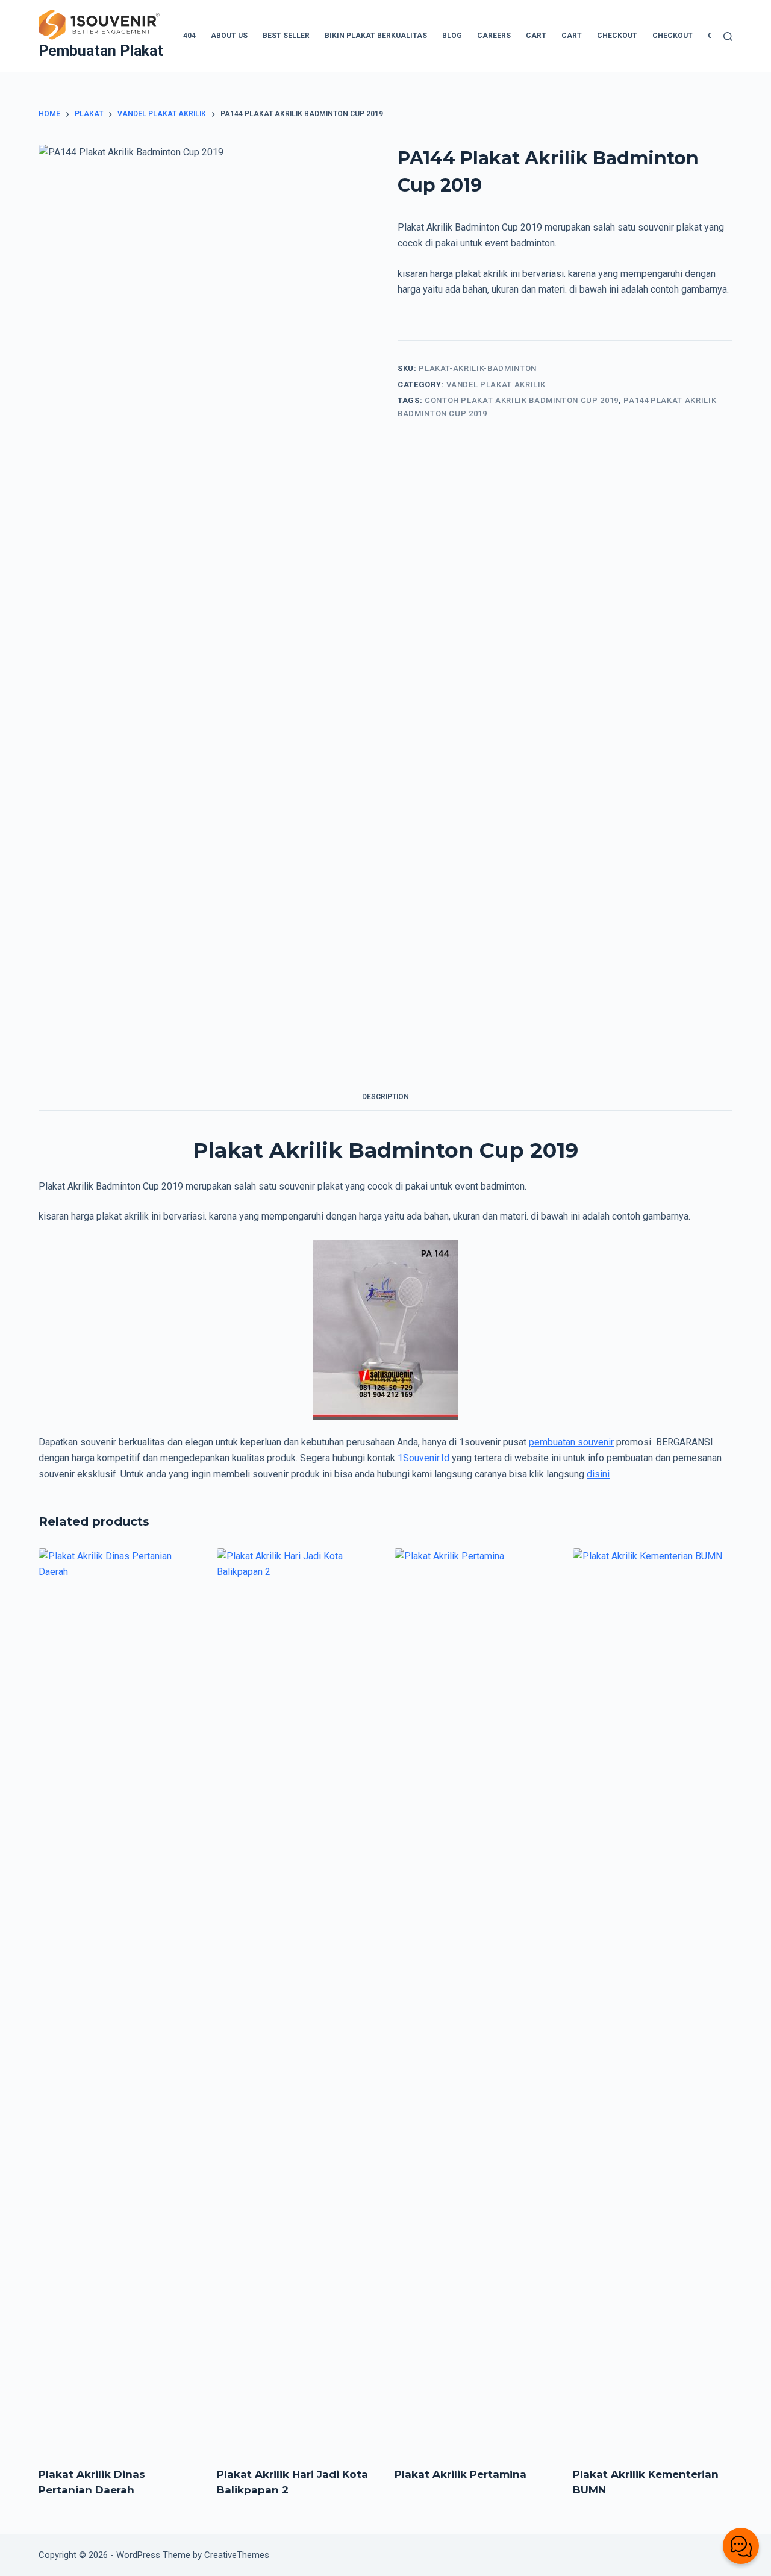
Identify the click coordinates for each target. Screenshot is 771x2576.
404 (189, 36)
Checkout (617, 36)
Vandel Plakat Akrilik (496, 385)
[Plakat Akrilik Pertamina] (475, 2000)
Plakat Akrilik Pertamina (460, 2474)
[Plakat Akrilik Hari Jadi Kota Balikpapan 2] (297, 2000)
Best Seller (286, 36)
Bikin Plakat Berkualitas (376, 36)
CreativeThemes (237, 2555)
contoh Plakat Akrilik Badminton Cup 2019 (522, 400)
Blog (452, 36)
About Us (229, 36)
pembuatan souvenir (571, 1442)
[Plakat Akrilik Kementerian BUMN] (653, 2000)
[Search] (728, 36)
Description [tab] (385, 1097)
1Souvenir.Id (423, 1458)
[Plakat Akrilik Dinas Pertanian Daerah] (119, 2000)
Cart (536, 36)
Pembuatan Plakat (101, 51)
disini (598, 1474)
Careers (494, 36)
